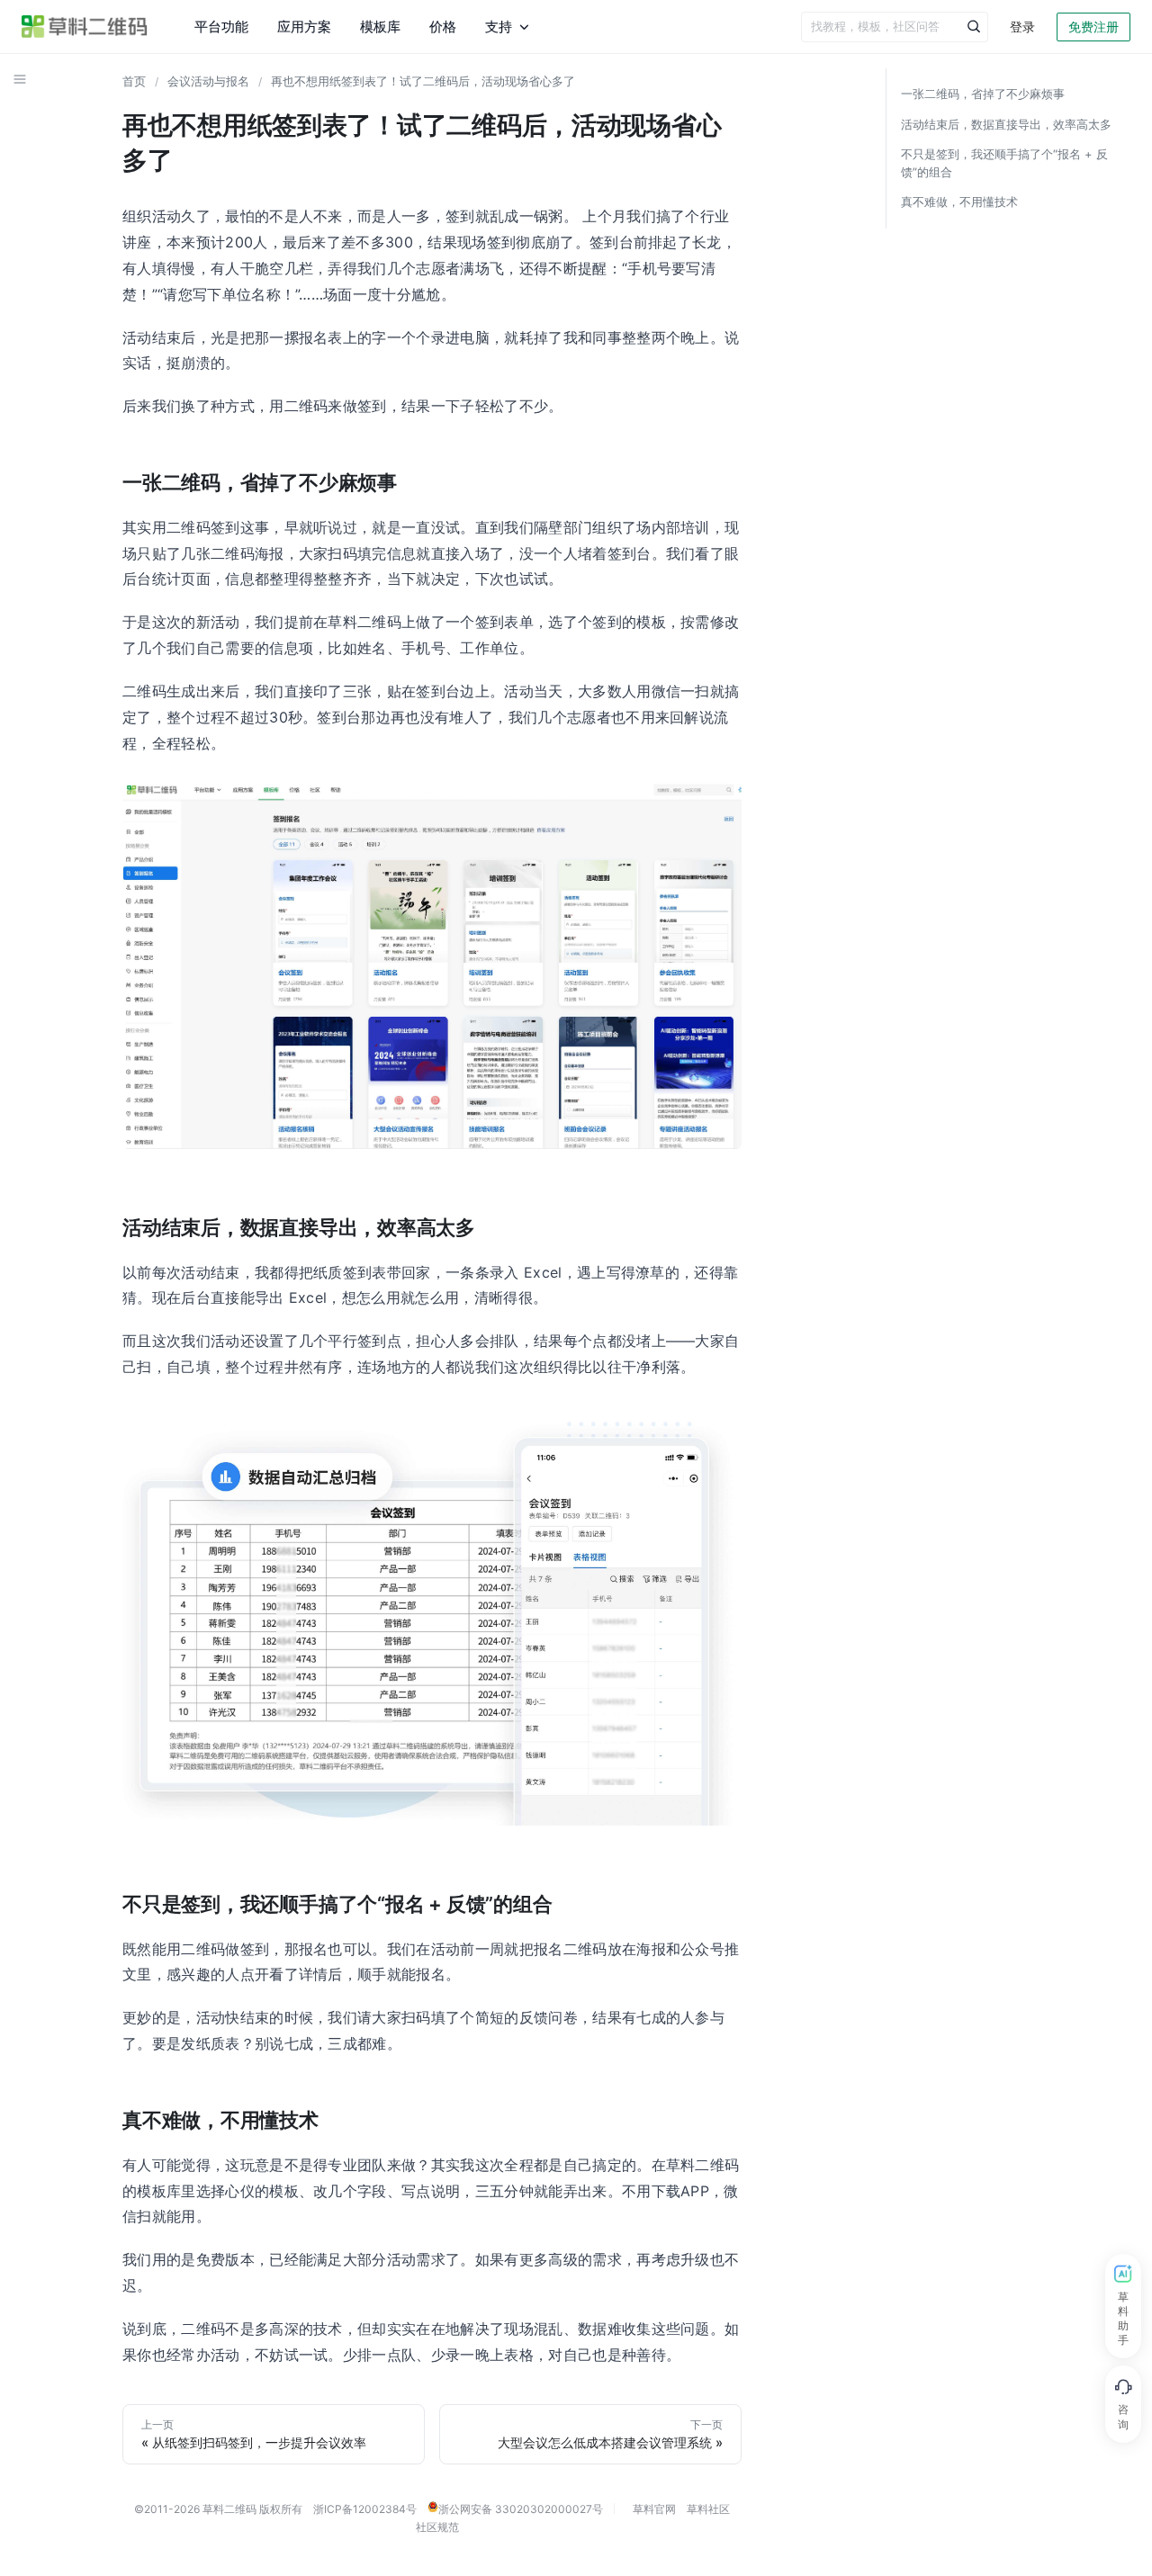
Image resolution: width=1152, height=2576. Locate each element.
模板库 (380, 27)
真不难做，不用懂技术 (959, 202)
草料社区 (708, 2509)
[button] (20, 79)
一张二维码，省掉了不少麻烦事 (983, 94)
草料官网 (654, 2509)
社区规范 (437, 2527)
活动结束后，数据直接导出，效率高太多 (1006, 124)
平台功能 (221, 27)
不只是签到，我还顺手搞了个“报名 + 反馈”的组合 (1004, 163)
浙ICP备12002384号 (365, 2509)
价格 (443, 27)
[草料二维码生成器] (85, 27)
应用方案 (304, 27)
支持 (499, 27)
